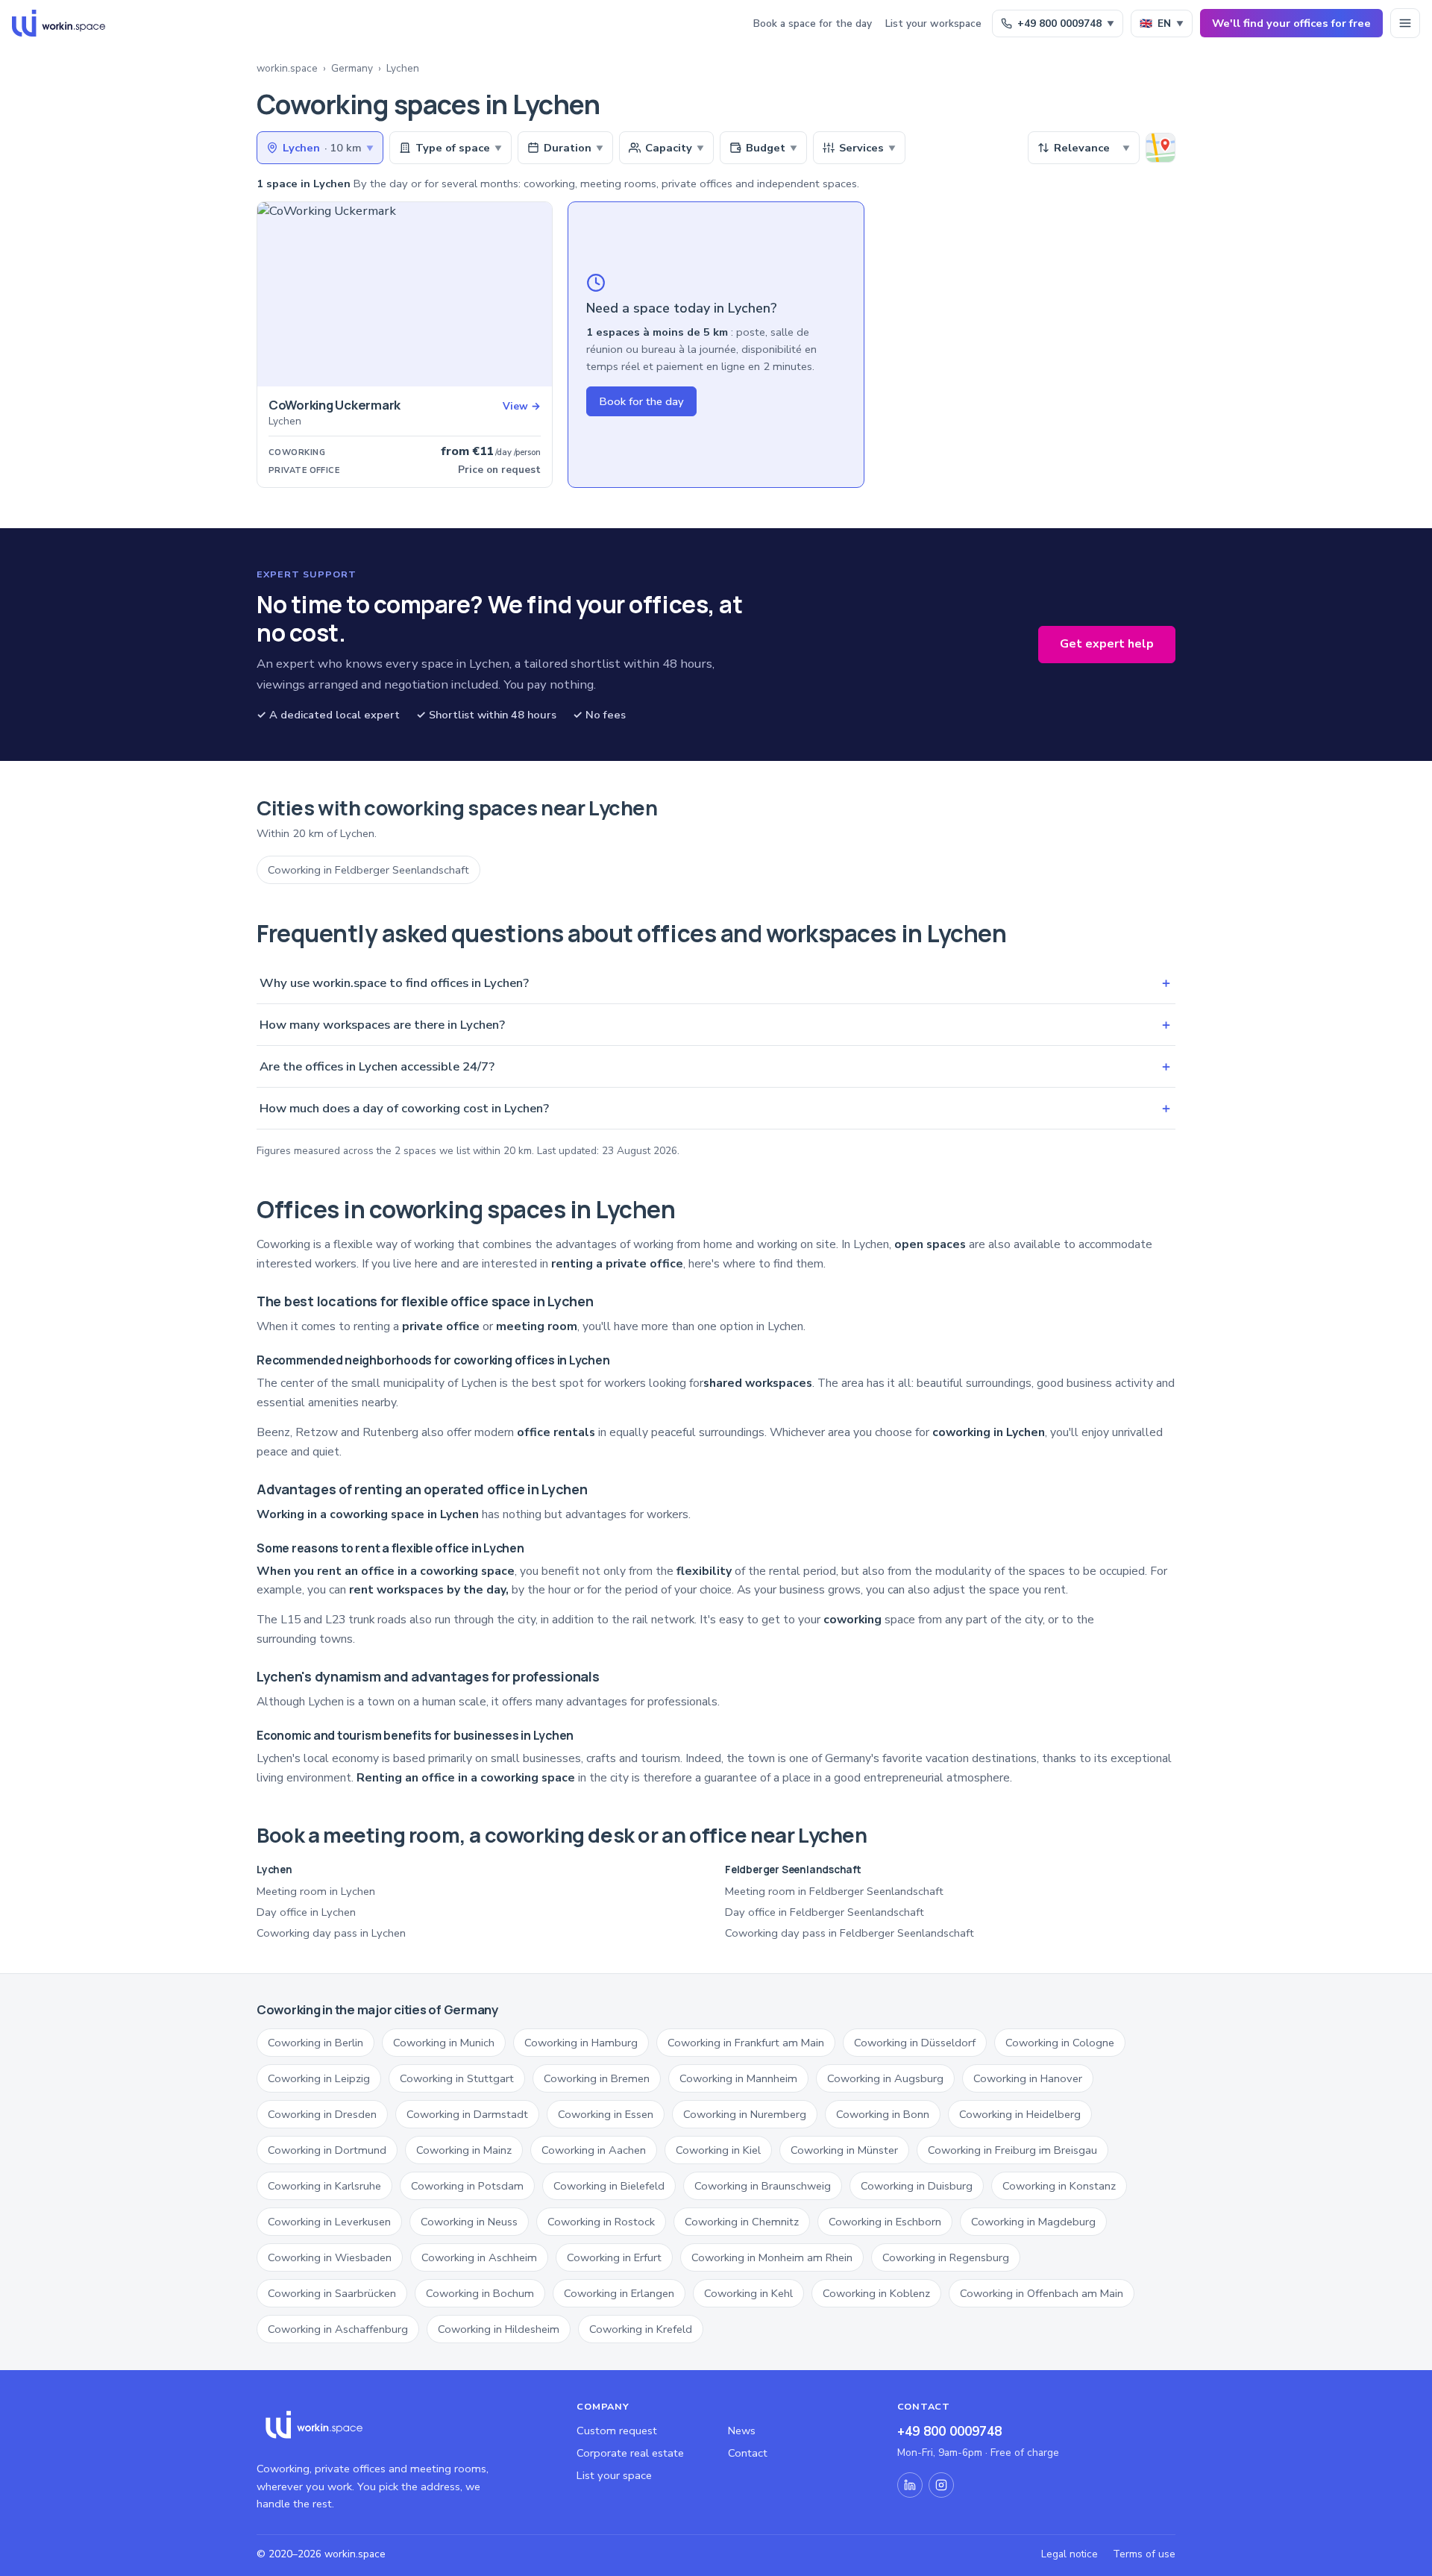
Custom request (617, 2431)
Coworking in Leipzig (319, 2078)
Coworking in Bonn (883, 2114)
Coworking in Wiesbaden (330, 2257)
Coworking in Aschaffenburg (338, 2329)
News (742, 2431)
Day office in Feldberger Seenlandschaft (825, 1912)
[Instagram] (941, 2485)
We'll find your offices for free (1291, 23)
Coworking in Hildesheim (499, 2329)
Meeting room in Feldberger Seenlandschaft (834, 1891)
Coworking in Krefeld (641, 2329)
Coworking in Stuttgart (457, 2078)
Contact (748, 2453)
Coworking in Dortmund (327, 2150)
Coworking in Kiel (718, 2150)
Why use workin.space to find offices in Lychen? (716, 983)
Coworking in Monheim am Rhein (772, 2257)
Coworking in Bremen (597, 2078)
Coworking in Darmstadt (467, 2114)
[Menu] (1405, 23)
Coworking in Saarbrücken (332, 2293)
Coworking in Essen (606, 2114)
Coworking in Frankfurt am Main (746, 2043)
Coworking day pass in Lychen (331, 1933)
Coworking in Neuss (469, 2222)
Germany (352, 68)
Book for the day (641, 401)
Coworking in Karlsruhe (324, 2186)
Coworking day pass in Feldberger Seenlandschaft (850, 1933)
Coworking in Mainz (464, 2150)
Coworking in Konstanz (1059, 2186)
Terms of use (1144, 2554)
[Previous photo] (274, 295)
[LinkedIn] (910, 2485)
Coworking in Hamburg (581, 2043)
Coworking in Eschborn (885, 2222)
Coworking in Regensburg (946, 2257)
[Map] (1161, 148)
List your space (614, 2475)
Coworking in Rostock (601, 2222)
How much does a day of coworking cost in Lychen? (716, 1108)
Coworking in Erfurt (614, 2257)
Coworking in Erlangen (619, 2293)
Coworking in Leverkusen (329, 2222)
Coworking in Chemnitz (742, 2222)
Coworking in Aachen (594, 2150)
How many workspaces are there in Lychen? (716, 1025)
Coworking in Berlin (315, 2043)
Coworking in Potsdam (467, 2186)
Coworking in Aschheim (479, 2257)
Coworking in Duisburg (917, 2186)
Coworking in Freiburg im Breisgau (1012, 2150)
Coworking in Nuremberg (745, 2114)
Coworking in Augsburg (885, 2078)
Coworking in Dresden (322, 2114)
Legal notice (1070, 2554)
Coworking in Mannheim (738, 2078)
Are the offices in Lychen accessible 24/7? (716, 1066)
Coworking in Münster (844, 2150)
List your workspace (933, 23)
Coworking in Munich (444, 2043)
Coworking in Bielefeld (609, 2186)
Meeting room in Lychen (316, 1891)
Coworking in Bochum (480, 2293)
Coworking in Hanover (1028, 2078)
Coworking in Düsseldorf (915, 2043)
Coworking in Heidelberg (1020, 2114)
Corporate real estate (630, 2453)
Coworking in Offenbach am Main (1042, 2293)
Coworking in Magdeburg (1033, 2222)
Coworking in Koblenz (876, 2293)
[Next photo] (536, 295)
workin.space (287, 68)
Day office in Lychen (306, 1912)
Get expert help (1107, 644)
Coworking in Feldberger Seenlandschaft (368, 870)
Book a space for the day (813, 23)
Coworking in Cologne (1060, 2043)
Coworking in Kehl (748, 2293)
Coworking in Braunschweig (763, 2186)
